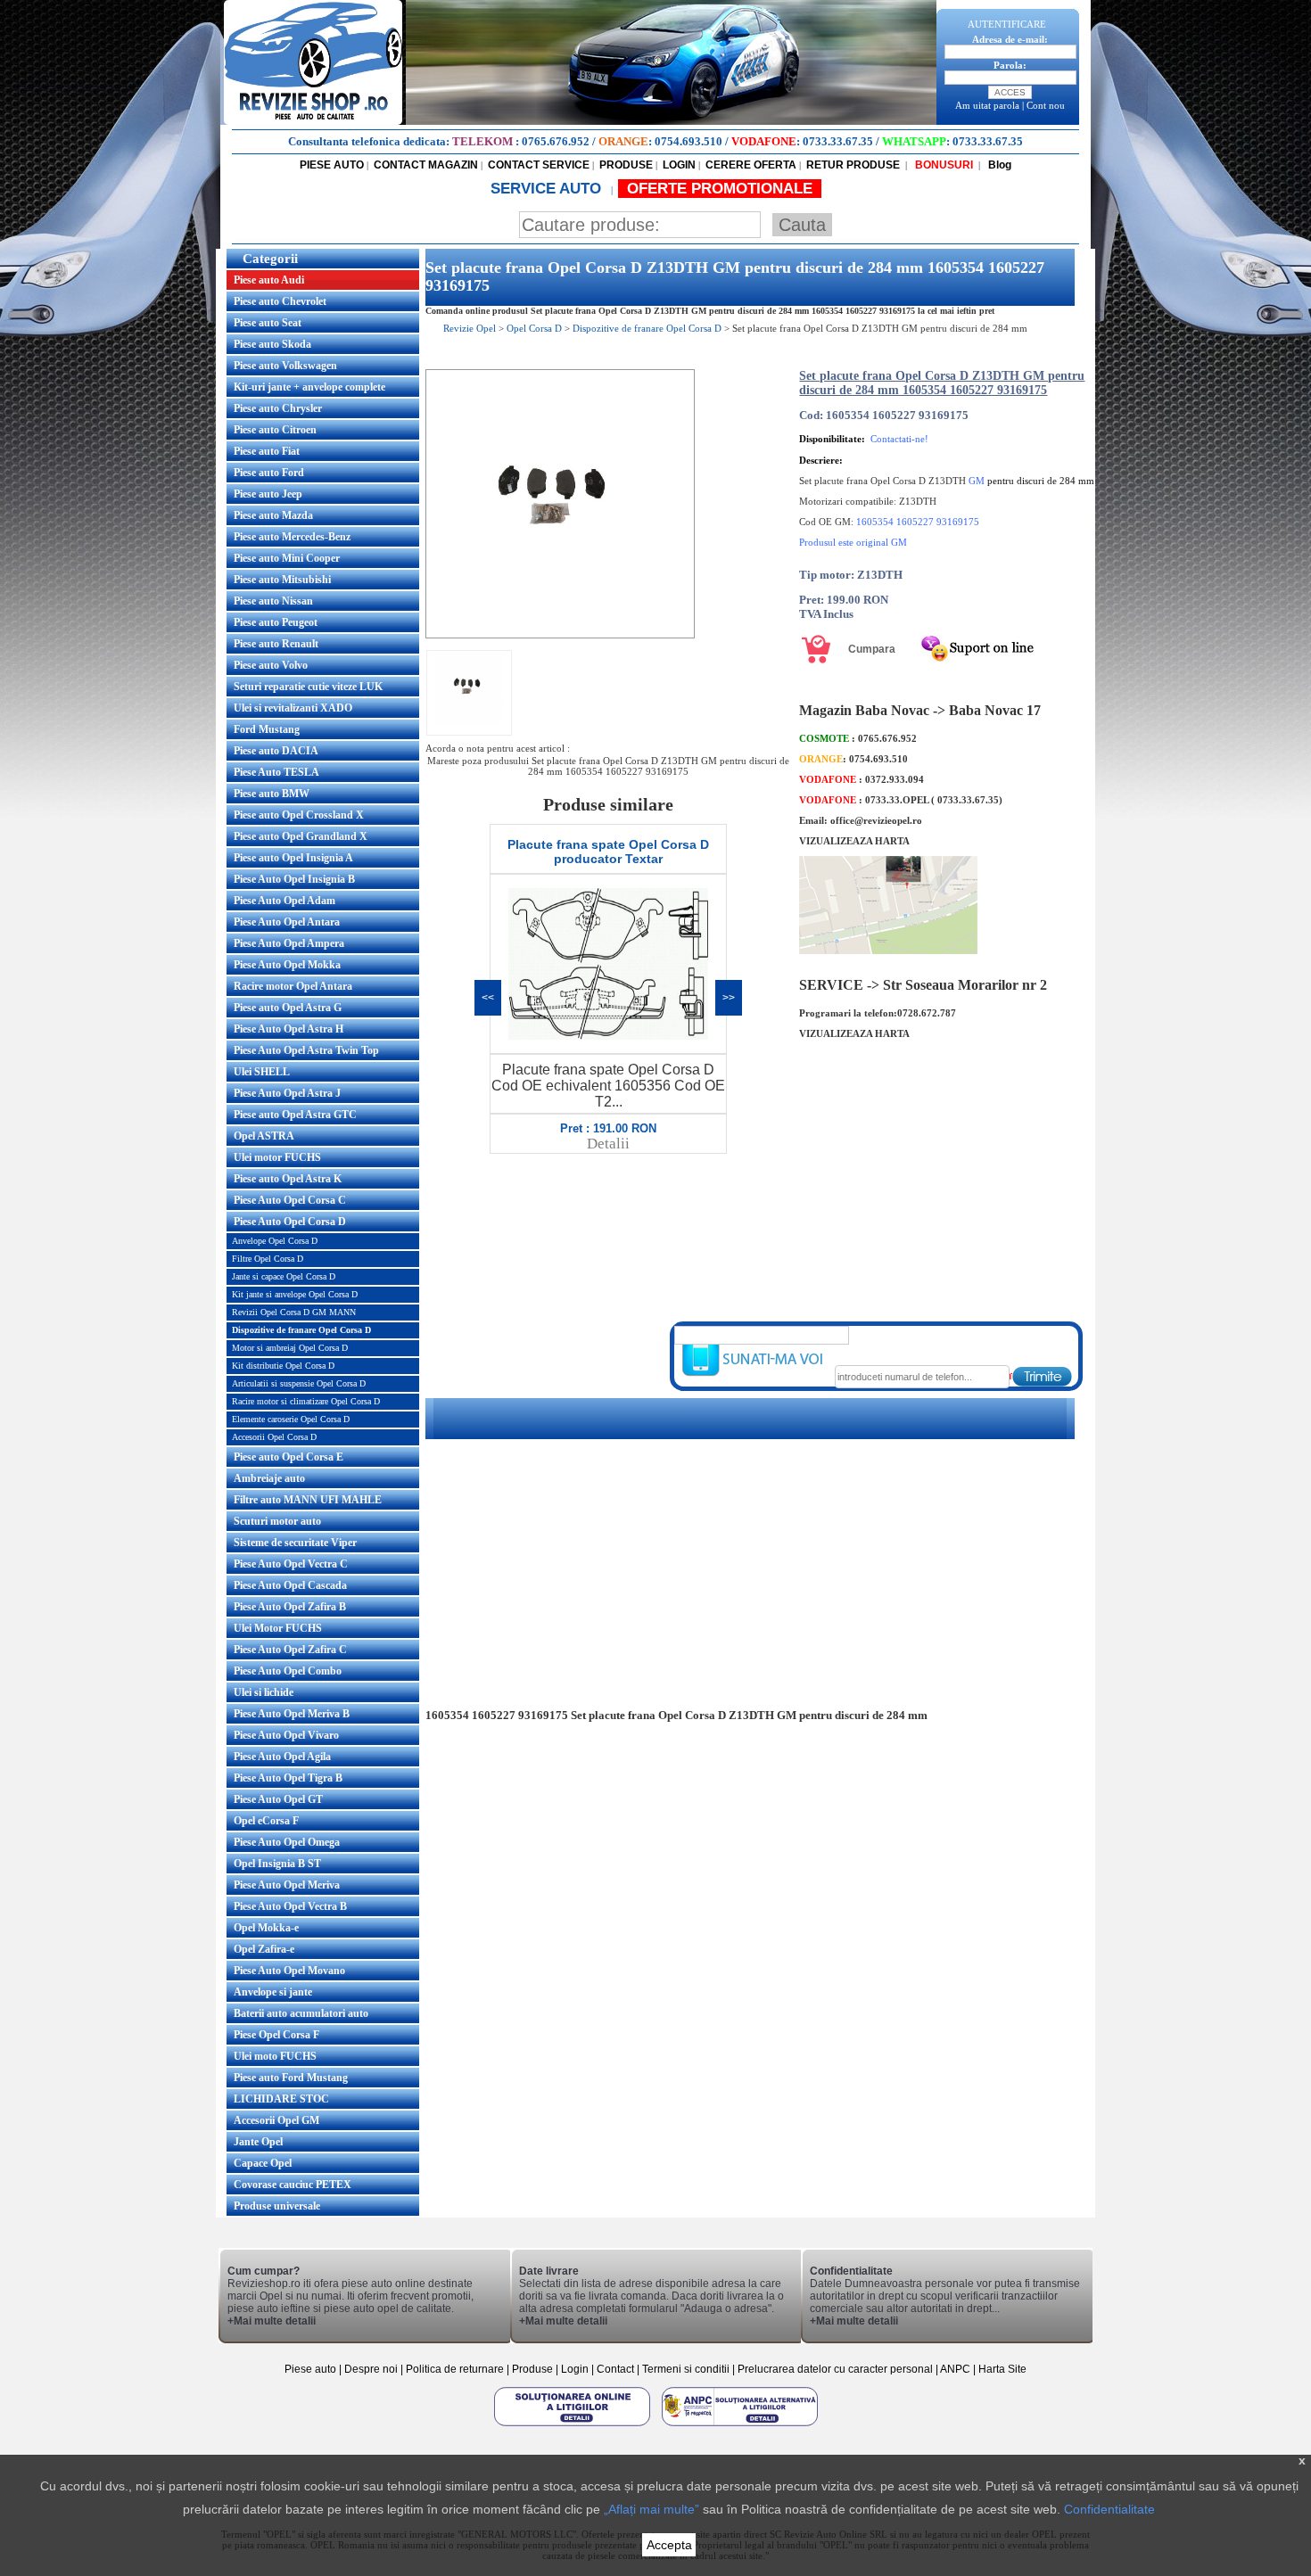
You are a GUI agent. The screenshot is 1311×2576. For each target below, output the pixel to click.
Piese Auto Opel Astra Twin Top (306, 1050)
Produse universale (277, 2206)
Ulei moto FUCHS (275, 2056)
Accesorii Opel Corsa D (274, 1437)
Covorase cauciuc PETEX (293, 2185)
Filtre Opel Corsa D (268, 1259)
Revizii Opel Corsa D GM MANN (294, 1312)
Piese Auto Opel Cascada (290, 1585)
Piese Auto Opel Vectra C (291, 1564)
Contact (615, 2369)
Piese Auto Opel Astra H (289, 1029)
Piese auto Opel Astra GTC (295, 1115)
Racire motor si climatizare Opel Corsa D (306, 1401)
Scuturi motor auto (277, 1521)
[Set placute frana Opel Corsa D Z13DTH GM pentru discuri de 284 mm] (560, 635)
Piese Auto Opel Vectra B (290, 1906)
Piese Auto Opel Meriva (287, 1885)
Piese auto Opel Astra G (288, 1008)
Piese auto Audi (269, 280)
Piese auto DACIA (276, 751)
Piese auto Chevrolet (280, 301)
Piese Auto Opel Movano (289, 1971)
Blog (998, 165)
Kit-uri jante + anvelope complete (309, 387)
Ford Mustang (267, 729)
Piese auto (310, 2369)
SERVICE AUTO (548, 189)
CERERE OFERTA (751, 165)
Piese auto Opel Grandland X (301, 836)
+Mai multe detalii (272, 2321)
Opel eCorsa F (266, 1821)
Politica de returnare (456, 2369)
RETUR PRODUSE (853, 165)
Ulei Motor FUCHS (278, 1628)
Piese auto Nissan (273, 601)
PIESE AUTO (332, 165)
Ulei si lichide (264, 1692)
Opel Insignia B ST (277, 1864)
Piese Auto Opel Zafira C (290, 1650)
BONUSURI (943, 165)
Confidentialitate (1109, 2509)
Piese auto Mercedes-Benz (292, 537)
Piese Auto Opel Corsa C (290, 1200)
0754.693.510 (688, 141)
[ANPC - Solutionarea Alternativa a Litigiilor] (740, 2425)
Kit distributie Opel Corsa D (283, 1366)
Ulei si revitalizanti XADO (293, 708)
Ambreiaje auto (269, 1478)
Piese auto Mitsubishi (282, 580)
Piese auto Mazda (273, 515)
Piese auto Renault (276, 644)
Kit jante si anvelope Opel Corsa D (295, 1294)
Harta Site (1002, 2369)
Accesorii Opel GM (276, 2120)
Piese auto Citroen (275, 430)
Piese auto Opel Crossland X (299, 815)
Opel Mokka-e (266, 1928)
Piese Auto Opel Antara (287, 922)
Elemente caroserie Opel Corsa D (291, 1419)
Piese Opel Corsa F (276, 2035)
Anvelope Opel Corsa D (275, 1241)
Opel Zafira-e (264, 1949)
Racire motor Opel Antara (293, 986)
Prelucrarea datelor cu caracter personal (835, 2369)
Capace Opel (263, 2163)
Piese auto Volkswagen (285, 366)
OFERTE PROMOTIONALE (720, 189)
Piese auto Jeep (268, 494)
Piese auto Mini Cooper (287, 558)
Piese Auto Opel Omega (287, 1842)
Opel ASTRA (264, 1136)
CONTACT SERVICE (539, 165)
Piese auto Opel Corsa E (289, 1457)
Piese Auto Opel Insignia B (294, 879)
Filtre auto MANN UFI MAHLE (308, 1500)
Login (575, 2369)
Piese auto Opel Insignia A (293, 858)
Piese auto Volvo (271, 665)
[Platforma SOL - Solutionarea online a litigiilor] (573, 2425)
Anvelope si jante (273, 1992)
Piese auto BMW (272, 794)
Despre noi (372, 2369)
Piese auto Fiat (267, 451)
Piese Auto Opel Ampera (289, 943)
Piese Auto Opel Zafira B (290, 1607)
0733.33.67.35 (838, 141)
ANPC (955, 2369)
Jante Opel (258, 2142)
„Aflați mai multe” (651, 2509)
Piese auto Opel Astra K (288, 1179)
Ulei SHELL (262, 1072)
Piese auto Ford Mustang (291, 2078)
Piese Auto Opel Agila (282, 1757)
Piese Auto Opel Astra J (287, 1093)
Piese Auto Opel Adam (284, 901)
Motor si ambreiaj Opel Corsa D (290, 1348)
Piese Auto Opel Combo (288, 1671)
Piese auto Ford (269, 473)
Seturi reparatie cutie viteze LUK (308, 687)
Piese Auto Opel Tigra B (288, 1778)
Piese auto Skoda (272, 344)
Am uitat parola (987, 105)
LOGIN (679, 165)
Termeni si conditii (686, 2369)
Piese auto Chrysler (278, 408)
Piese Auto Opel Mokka (287, 965)
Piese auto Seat (268, 323)
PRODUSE (626, 165)
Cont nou (1046, 105)
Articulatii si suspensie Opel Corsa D (299, 1383)
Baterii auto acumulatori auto (301, 2013)
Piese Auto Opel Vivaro (286, 1735)
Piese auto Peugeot (276, 622)
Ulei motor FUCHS (277, 1157)
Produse (532, 2369)
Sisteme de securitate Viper (295, 1543)
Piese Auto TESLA (276, 772)
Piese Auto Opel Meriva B (292, 1714)
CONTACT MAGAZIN (426, 165)
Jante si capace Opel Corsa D (284, 1276)
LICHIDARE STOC (281, 2099)
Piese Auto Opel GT (278, 1799)
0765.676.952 (556, 141)
